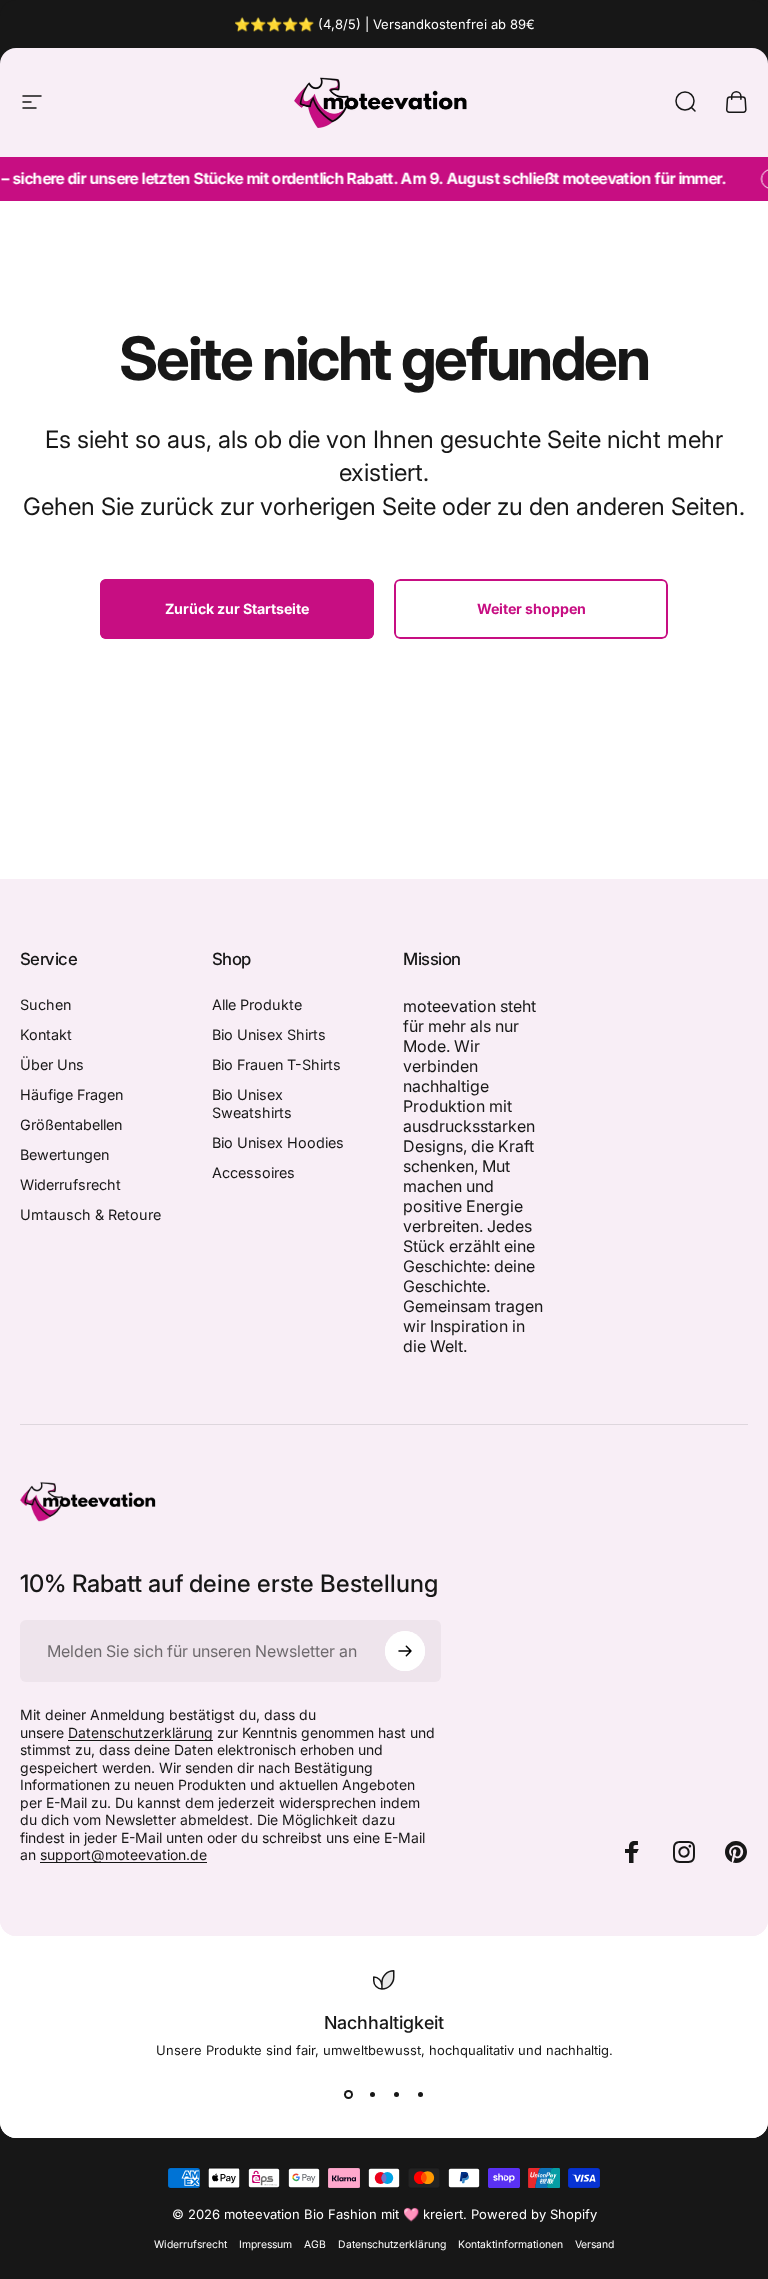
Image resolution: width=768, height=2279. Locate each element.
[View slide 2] (372, 2094)
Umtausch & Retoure (90, 1214)
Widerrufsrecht (70, 1184)
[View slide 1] (348, 2094)
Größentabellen (71, 1124)
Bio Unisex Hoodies (278, 1142)
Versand (594, 2244)
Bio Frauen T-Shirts (276, 1064)
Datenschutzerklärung (140, 1732)
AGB (315, 2244)
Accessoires (253, 1172)
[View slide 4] (420, 2094)
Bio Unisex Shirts (269, 1034)
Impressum (265, 2244)
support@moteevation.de (123, 1854)
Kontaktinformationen (510, 2244)
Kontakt (46, 1034)
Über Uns (52, 1064)
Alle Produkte (257, 1004)
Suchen (45, 1004)
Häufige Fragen (71, 1094)
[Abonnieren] (405, 1651)
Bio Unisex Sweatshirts (252, 1103)
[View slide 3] (396, 2094)
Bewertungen (64, 1154)
